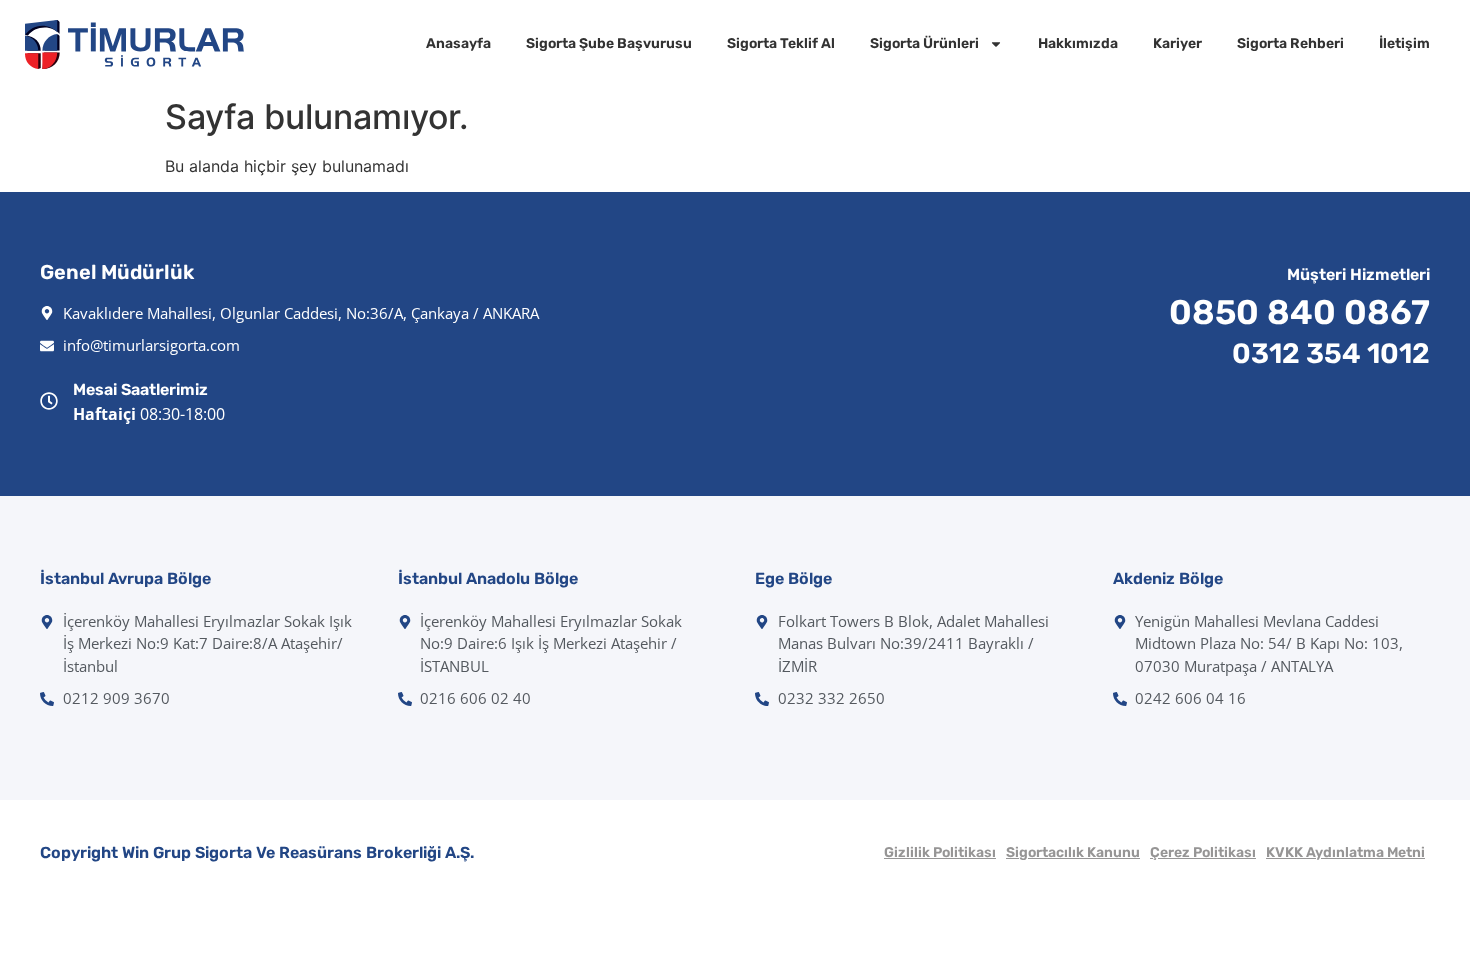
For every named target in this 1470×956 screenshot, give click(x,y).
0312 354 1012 (1331, 353)
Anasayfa (458, 43)
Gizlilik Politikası (940, 852)
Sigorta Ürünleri (924, 43)
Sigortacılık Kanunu (1073, 852)
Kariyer (1177, 43)
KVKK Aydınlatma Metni (1345, 852)
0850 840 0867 (1299, 312)
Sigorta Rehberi (1290, 43)
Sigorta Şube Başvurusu (609, 43)
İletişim (1404, 43)
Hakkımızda (1078, 43)
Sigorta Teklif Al (781, 43)
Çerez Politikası (1203, 852)
